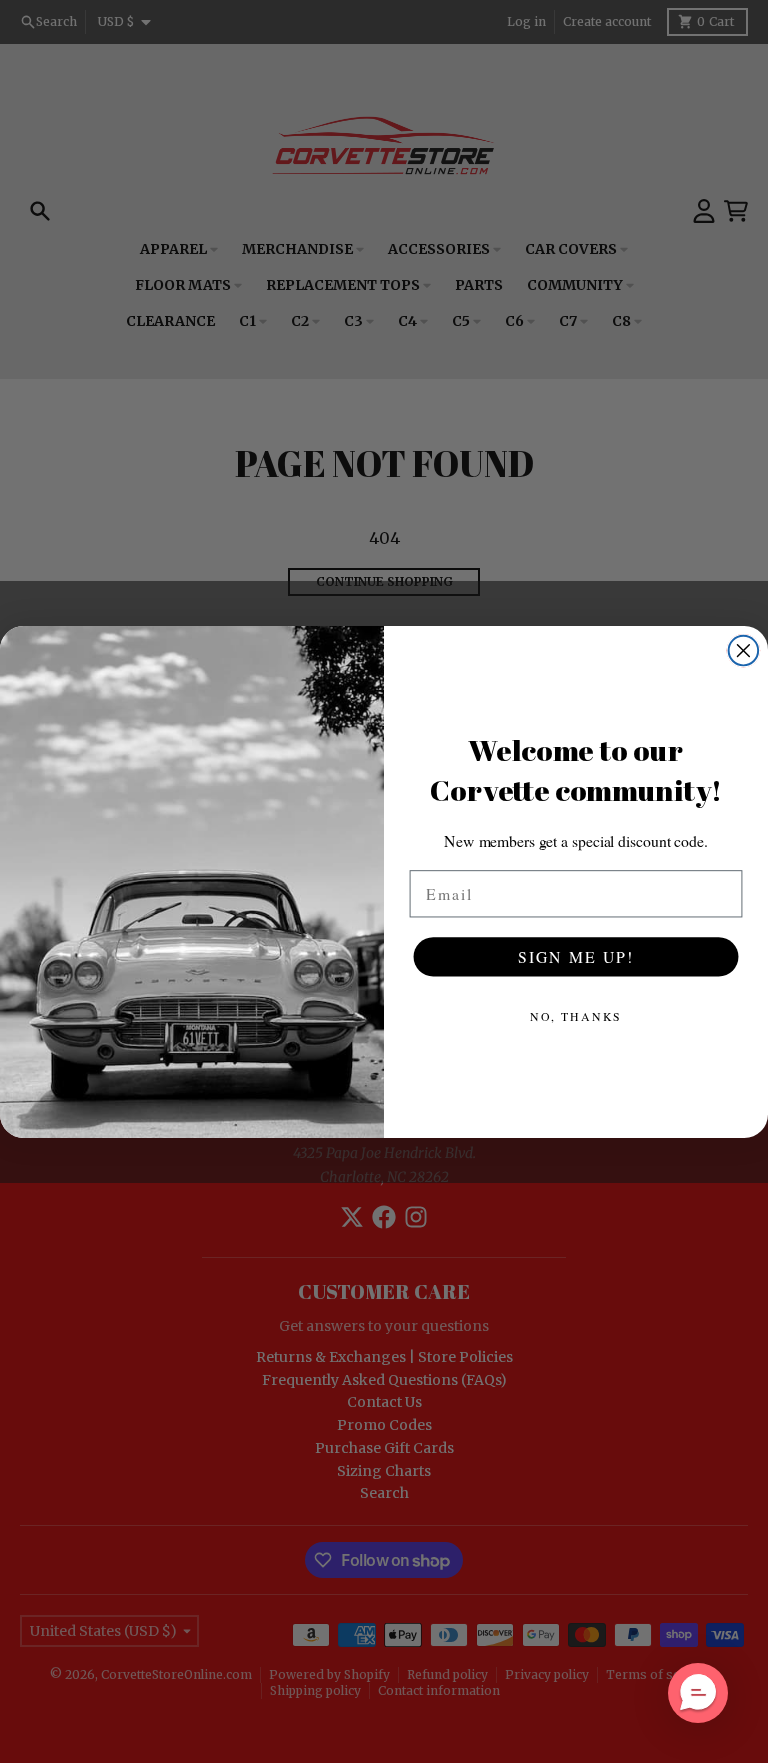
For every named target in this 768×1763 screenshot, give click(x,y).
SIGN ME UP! (576, 955)
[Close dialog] (744, 650)
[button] (698, 1693)
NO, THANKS (576, 1015)
